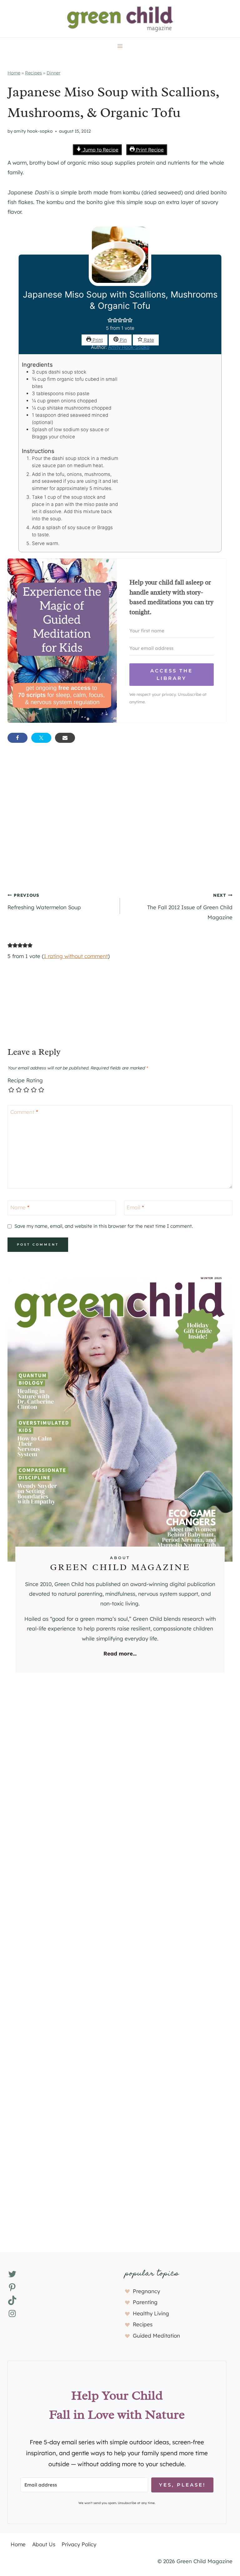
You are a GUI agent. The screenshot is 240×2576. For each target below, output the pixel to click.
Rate (148, 340)
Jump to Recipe (100, 150)
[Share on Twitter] (41, 738)
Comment (24, 1112)
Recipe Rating (25, 1080)
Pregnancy (146, 2291)
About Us (44, 2544)
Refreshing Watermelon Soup (44, 901)
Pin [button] (123, 340)
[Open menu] (120, 46)
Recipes (33, 73)
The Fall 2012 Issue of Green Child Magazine (190, 906)
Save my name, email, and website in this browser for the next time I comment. (104, 1226)
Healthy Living (151, 2313)
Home (14, 73)
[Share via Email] (65, 738)
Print (97, 340)
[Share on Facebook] (17, 738)
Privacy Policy (79, 2544)
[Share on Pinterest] (112, 738)
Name (20, 1207)
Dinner (53, 73)
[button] (110, 321)
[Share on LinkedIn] (89, 738)
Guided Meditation (156, 2336)
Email (135, 1207)
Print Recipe (149, 150)
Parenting (145, 2302)
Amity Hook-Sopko (33, 131)
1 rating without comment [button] (76, 956)
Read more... (120, 1653)
